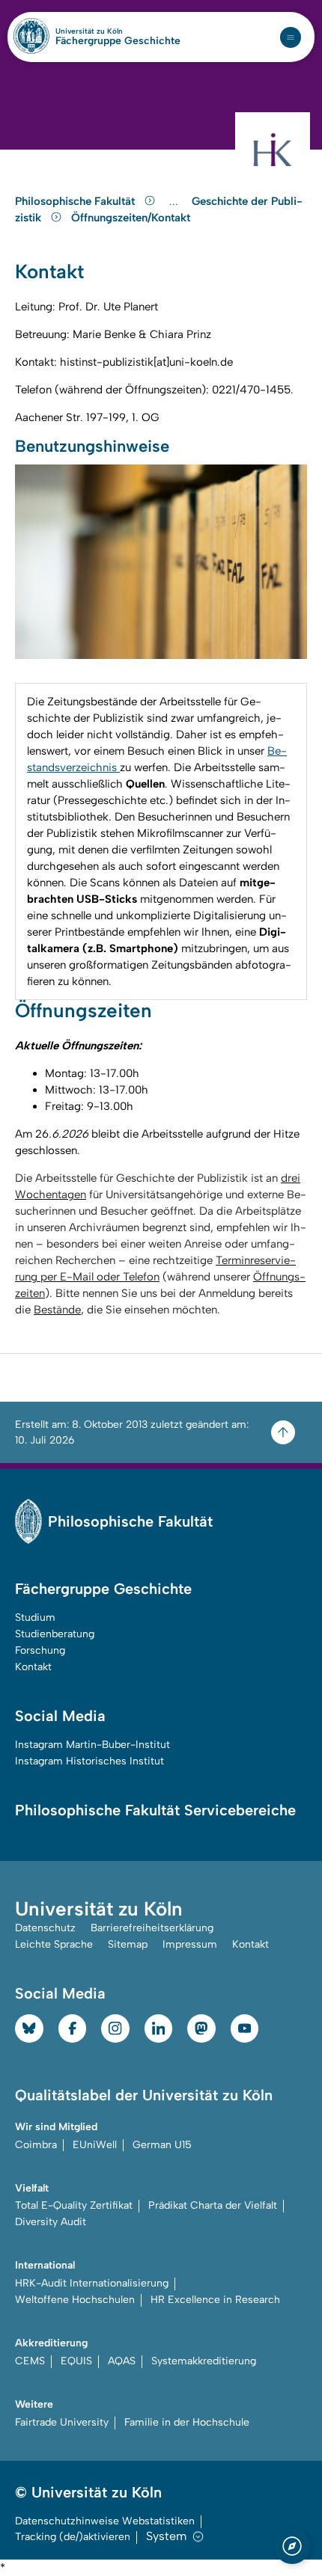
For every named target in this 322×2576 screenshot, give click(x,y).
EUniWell (95, 2145)
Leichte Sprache (54, 1944)
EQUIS (76, 2361)
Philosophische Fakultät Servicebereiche (155, 1810)
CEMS (30, 2361)
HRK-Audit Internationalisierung (92, 2283)
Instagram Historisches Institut (89, 1761)
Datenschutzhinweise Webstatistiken (105, 2521)
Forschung (40, 1650)
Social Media (60, 1716)
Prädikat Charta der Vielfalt (213, 2205)
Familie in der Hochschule (187, 2422)
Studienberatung (55, 1634)
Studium (35, 1617)
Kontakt (33, 1667)
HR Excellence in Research (215, 2300)
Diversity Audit (51, 2222)
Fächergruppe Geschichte (118, 41)
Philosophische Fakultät (76, 201)
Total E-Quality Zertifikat (74, 2205)
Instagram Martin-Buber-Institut (92, 1745)
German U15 (162, 2145)
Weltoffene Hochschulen (75, 2300)
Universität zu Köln (115, 31)
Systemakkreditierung (204, 2361)
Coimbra (36, 2145)
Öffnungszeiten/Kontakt (131, 218)
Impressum (190, 1944)
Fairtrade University (62, 2422)
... (176, 202)
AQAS (122, 2361)
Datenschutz (45, 1928)
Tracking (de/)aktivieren (73, 2537)
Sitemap (128, 1944)
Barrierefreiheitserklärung (152, 1928)
